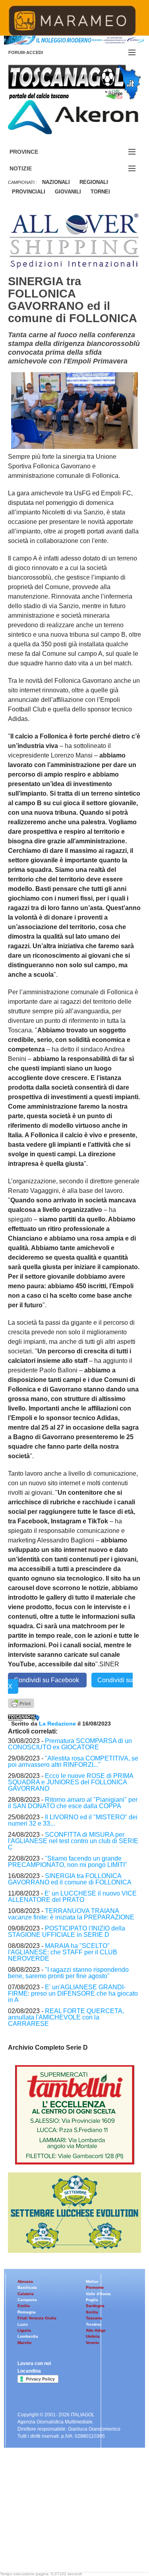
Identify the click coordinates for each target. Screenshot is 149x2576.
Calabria (26, 2294)
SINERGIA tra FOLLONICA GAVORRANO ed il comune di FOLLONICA (70, 1879)
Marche (25, 2343)
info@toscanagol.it (56, 2526)
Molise (92, 2281)
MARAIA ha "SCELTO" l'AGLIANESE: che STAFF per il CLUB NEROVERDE (63, 1952)
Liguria (24, 2330)
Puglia (92, 2300)
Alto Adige (96, 2330)
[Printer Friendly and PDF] (21, 1703)
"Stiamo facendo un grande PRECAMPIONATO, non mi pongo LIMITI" (68, 1862)
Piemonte (95, 2287)
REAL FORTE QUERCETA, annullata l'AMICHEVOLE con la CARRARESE (66, 2017)
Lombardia (28, 2336)
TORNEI (100, 192)
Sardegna (95, 2306)
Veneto (92, 2343)
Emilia (24, 2306)
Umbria (93, 2336)
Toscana (94, 2318)
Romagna (27, 2312)
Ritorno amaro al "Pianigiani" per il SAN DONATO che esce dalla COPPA (73, 1803)
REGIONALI (94, 182)
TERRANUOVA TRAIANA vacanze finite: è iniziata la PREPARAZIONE (71, 1914)
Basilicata (27, 2287)
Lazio (23, 2324)
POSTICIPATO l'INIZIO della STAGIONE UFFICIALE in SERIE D (67, 1932)
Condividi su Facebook (47, 1680)
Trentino (94, 2324)
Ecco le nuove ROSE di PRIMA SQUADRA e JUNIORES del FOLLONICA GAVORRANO (71, 1782)
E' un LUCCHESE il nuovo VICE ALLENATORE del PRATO (72, 1897)
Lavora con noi (34, 2363)
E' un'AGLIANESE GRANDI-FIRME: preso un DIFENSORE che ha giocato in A (73, 1993)
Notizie (30, 169)
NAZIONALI (56, 182)
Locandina (29, 2371)
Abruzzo (25, 2281)
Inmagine (59, 2546)
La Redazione (58, 1724)
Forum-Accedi (35, 52)
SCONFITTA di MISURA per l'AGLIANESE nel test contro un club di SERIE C (73, 1841)
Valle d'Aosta (98, 2294)
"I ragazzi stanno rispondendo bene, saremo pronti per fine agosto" (68, 1973)
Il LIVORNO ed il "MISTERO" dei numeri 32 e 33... (73, 1820)
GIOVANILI (68, 192)
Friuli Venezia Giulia (37, 2318)
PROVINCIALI (29, 192)
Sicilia (92, 2312)
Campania (27, 2300)
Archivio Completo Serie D (48, 2047)
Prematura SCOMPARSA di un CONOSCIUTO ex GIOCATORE (70, 1744)
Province (33, 152)
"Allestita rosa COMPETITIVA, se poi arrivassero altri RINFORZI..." (73, 1761)
